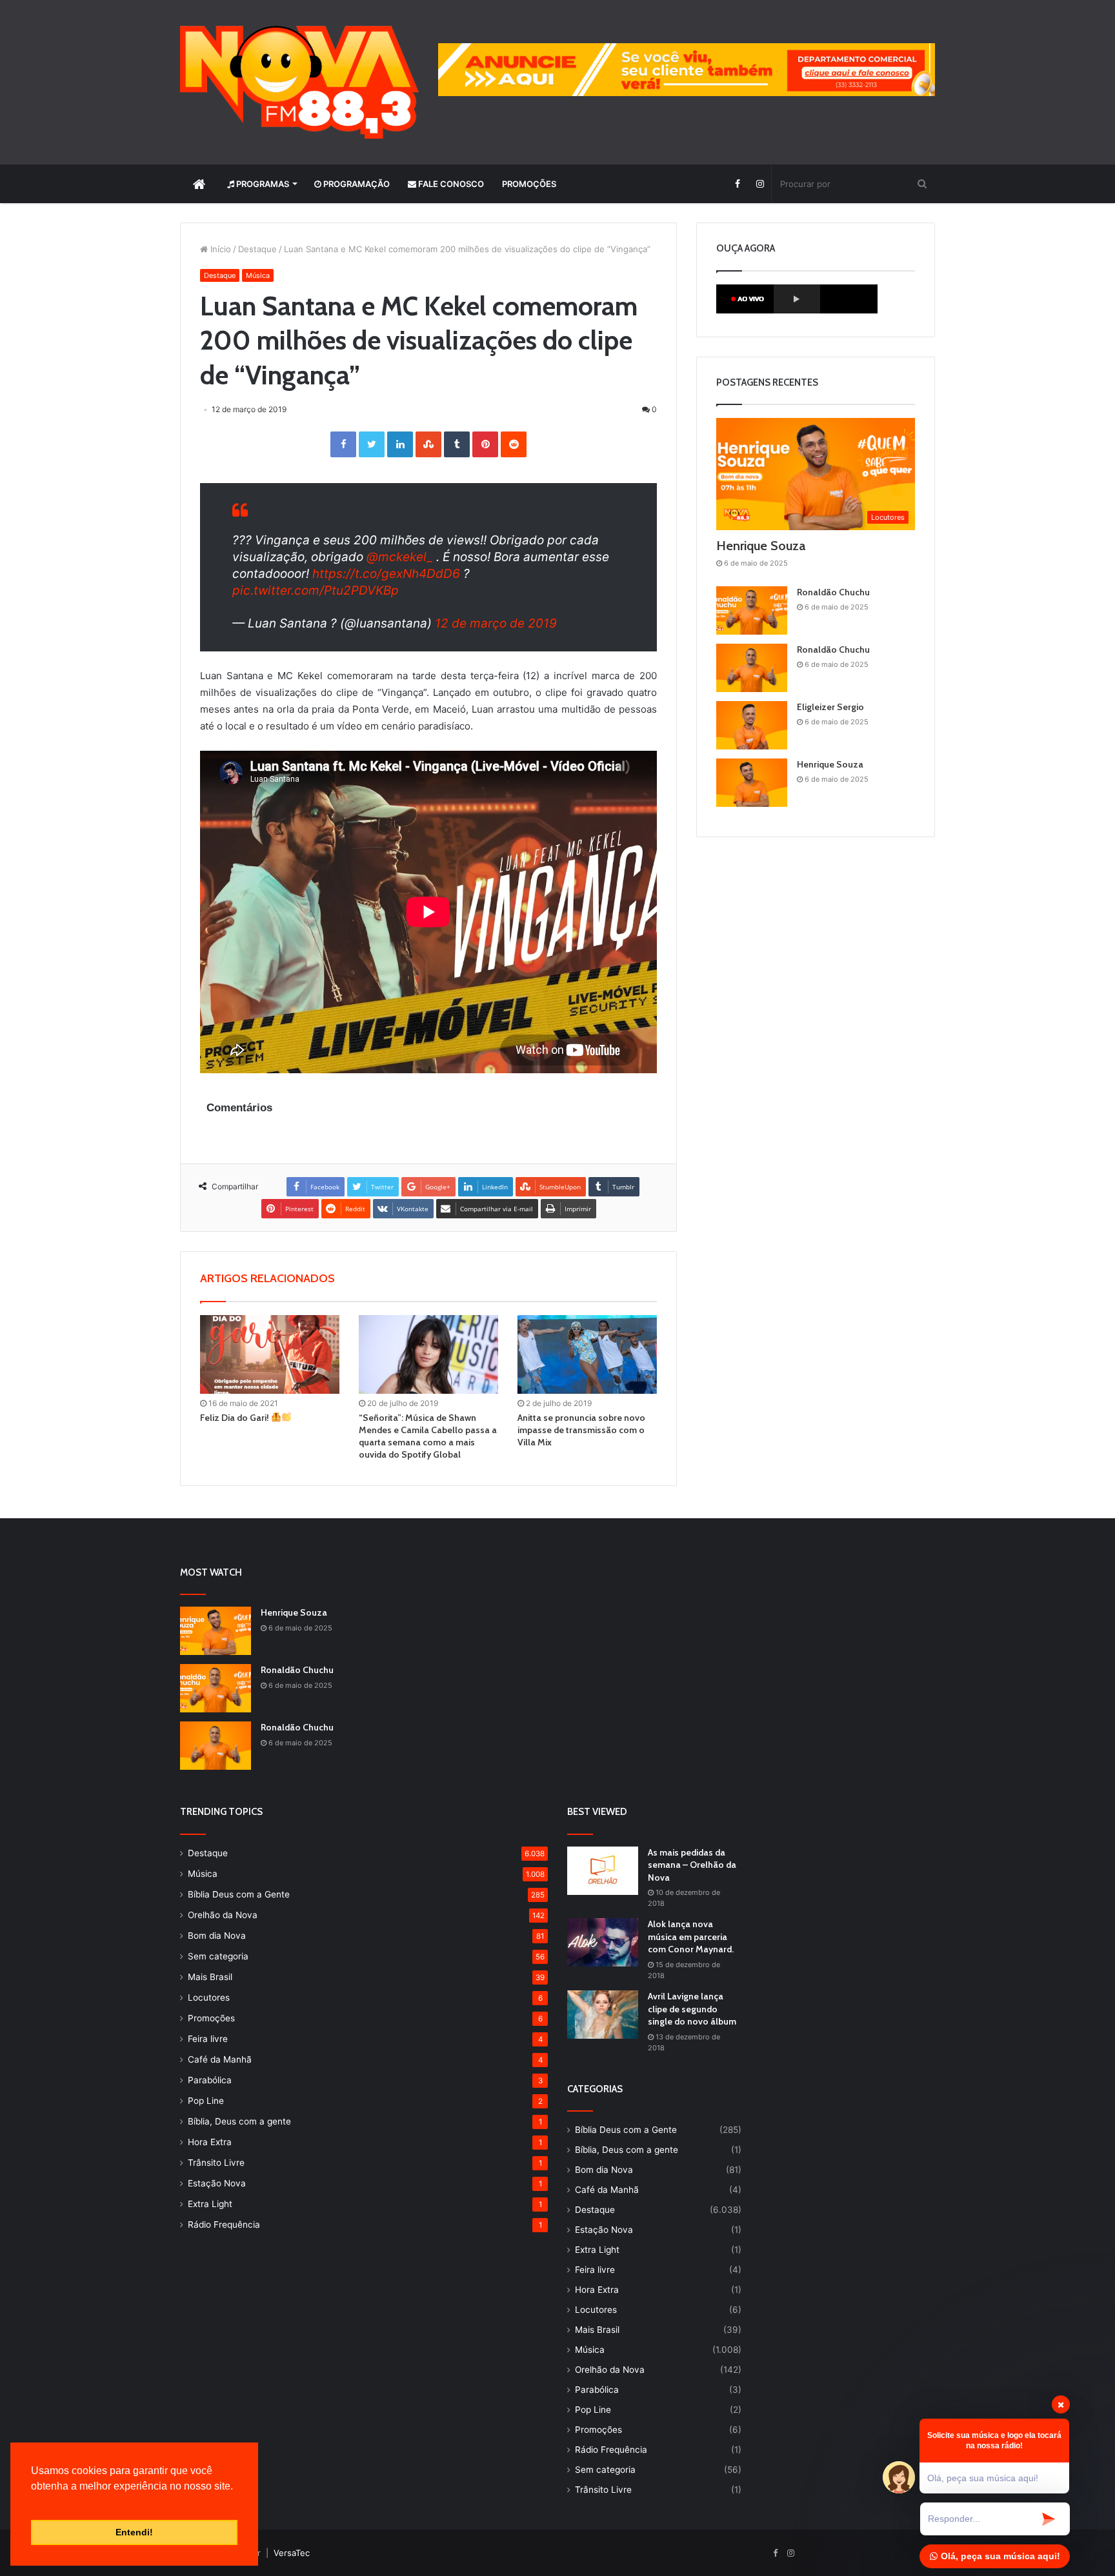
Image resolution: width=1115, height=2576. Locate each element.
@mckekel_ (400, 557)
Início (219, 249)
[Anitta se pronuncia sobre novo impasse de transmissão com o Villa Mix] (587, 1354)
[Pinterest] (485, 444)
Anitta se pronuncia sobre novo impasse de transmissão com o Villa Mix (581, 1430)
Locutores (209, 1997)
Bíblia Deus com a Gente (239, 1894)
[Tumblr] (457, 444)
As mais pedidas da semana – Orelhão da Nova (692, 1865)
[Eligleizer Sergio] (752, 725)
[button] (33, 2502)
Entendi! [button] (134, 2532)
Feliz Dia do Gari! (236, 1418)
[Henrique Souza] (752, 783)
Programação (356, 184)
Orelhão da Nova (223, 1915)
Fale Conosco (450, 184)
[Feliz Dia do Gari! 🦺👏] (270, 1354)
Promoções (529, 184)
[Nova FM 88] (299, 82)
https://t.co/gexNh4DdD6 (386, 574)
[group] (687, 70)
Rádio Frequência (224, 2224)
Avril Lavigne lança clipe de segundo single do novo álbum (692, 2009)
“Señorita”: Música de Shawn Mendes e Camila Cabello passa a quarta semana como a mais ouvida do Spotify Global (428, 1436)
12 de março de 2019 (496, 623)
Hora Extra (210, 2142)
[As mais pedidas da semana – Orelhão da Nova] (603, 1871)
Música (258, 275)
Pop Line (206, 2101)
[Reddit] (514, 444)
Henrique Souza (761, 546)
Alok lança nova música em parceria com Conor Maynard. (691, 1937)
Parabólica (210, 2080)
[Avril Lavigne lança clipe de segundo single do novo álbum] (603, 2015)
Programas (262, 184)
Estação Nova (217, 2183)
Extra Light (210, 2204)
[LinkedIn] (400, 444)
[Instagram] (760, 184)
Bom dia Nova (217, 1936)
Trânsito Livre (216, 2163)
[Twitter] (372, 444)
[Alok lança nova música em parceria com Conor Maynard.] (603, 1942)
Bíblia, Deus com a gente (239, 2121)
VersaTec (292, 2553)
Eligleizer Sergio (830, 707)
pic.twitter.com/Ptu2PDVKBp (316, 590)
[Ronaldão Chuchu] (752, 610)
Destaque (257, 249)
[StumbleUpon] (428, 444)
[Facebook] (737, 184)
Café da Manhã (220, 2059)
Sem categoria (218, 1956)
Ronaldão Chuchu (833, 592)
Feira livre (208, 2039)
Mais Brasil (210, 1977)
